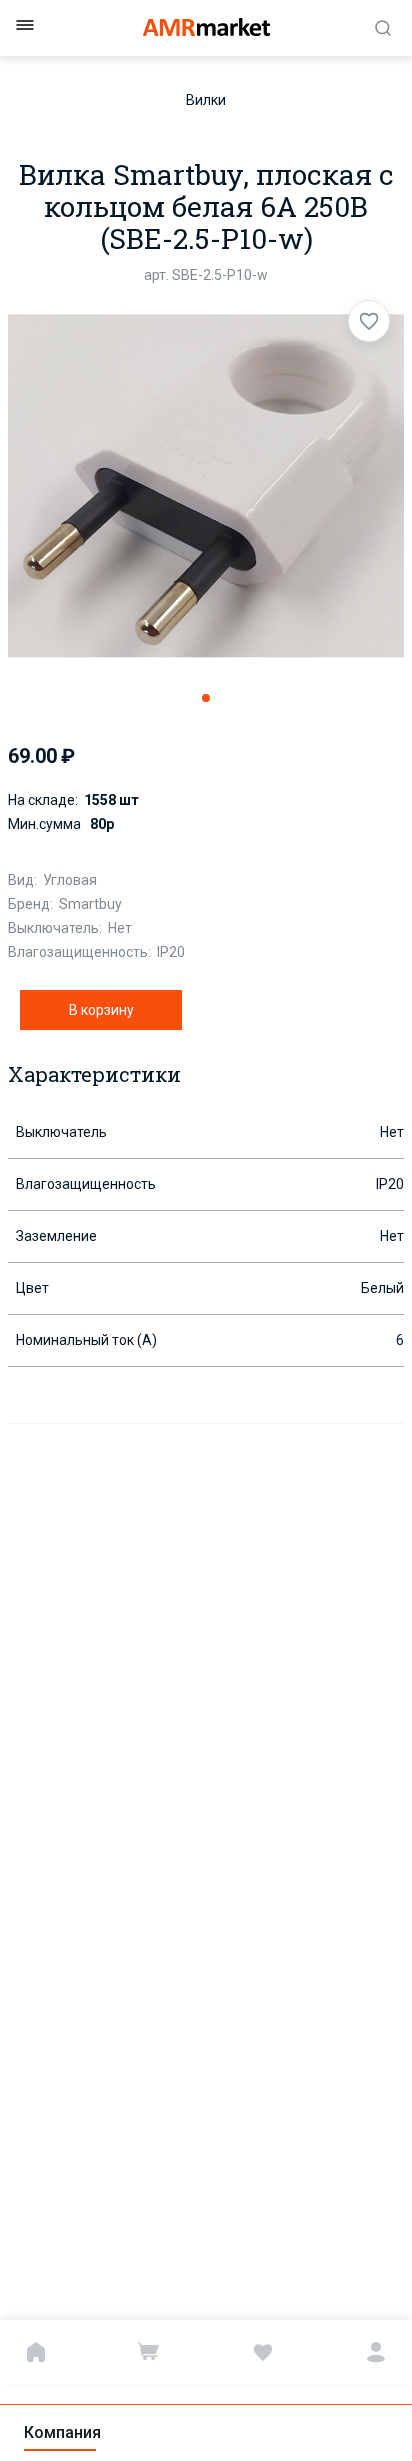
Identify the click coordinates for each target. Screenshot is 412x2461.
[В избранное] (369, 321)
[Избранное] (263, 2352)
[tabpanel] (206, 486)
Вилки (206, 100)
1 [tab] (206, 698)
